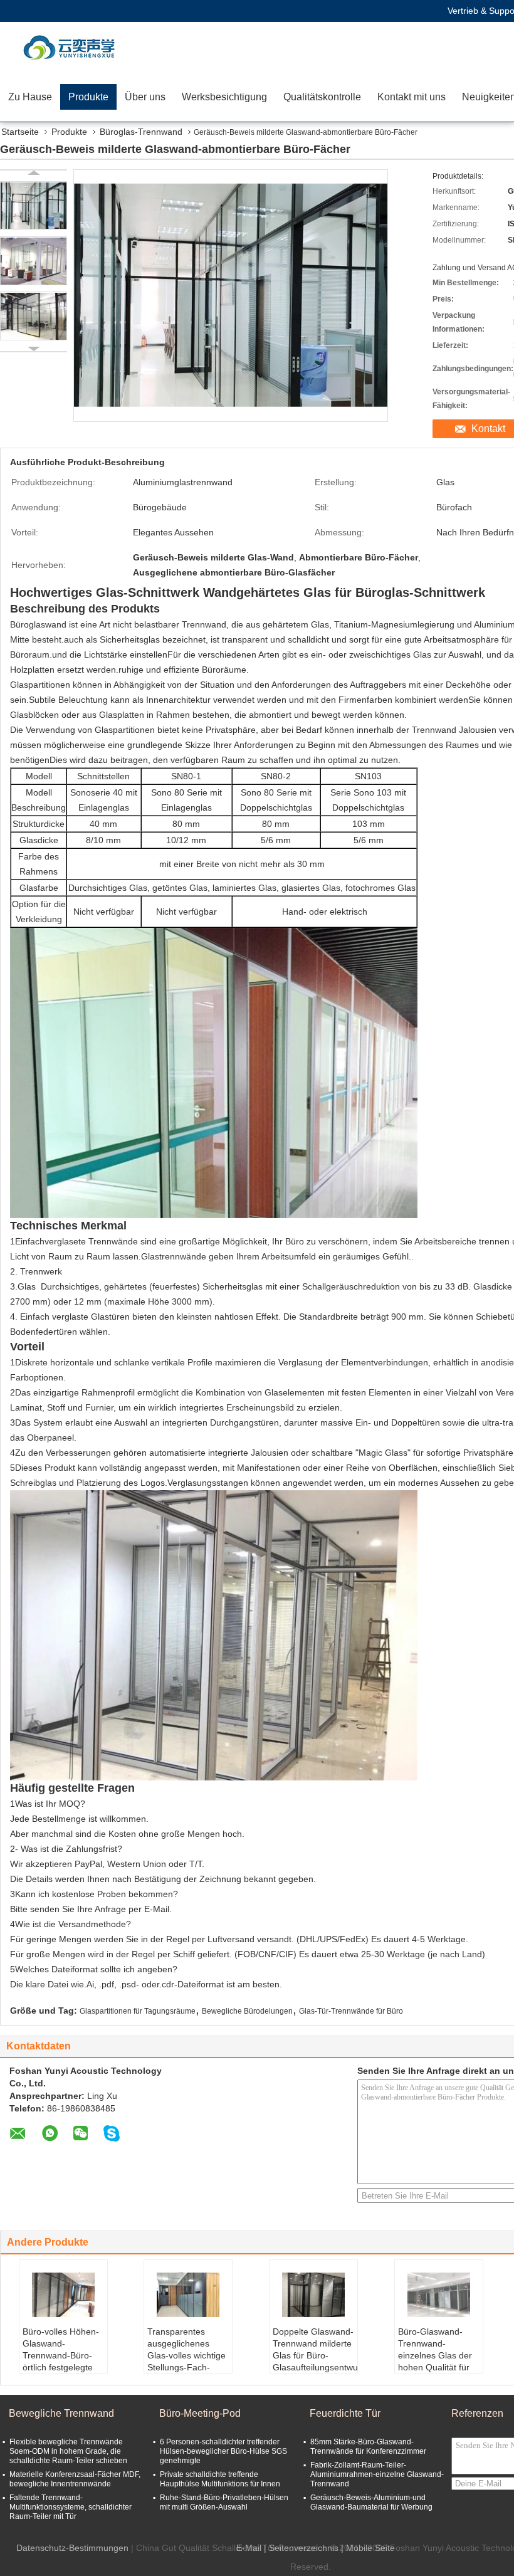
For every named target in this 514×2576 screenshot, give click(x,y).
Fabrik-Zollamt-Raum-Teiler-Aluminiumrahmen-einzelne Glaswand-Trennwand (377, 2474)
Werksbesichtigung (224, 97)
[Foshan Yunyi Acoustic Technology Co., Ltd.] (72, 47)
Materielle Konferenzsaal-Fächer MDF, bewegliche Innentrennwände (75, 2479)
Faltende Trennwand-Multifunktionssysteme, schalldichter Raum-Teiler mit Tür (71, 2507)
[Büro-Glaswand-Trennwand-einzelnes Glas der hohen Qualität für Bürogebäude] (439, 2295)
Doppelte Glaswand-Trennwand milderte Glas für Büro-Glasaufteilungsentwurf (315, 2349)
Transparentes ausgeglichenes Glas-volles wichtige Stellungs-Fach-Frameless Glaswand (186, 2361)
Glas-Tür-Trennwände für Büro (351, 2011)
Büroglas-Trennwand (141, 132)
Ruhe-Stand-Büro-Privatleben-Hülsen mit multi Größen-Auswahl (224, 2502)
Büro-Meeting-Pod (200, 2413)
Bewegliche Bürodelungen (247, 2011)
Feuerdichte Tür (345, 2413)
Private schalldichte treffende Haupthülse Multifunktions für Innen (220, 2479)
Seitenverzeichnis (304, 2548)
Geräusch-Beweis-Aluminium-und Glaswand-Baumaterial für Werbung (371, 2502)
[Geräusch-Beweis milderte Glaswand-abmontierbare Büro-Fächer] (34, 206)
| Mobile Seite (368, 2548)
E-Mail (249, 2548)
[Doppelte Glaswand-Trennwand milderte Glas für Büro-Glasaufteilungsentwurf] (313, 2295)
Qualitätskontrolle (322, 97)
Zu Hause (30, 97)
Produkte (88, 97)
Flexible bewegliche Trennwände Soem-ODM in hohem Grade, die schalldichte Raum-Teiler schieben (68, 2451)
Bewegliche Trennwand (61, 2413)
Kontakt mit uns (412, 97)
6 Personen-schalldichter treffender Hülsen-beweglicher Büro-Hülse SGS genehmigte (223, 2451)
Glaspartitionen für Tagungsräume (138, 2011)
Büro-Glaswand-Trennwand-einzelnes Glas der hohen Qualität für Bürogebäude (435, 2355)
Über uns (145, 97)
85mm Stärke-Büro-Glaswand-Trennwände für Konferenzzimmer (368, 2447)
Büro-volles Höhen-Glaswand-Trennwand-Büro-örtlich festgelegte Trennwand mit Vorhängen (61, 2361)
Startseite (20, 132)
